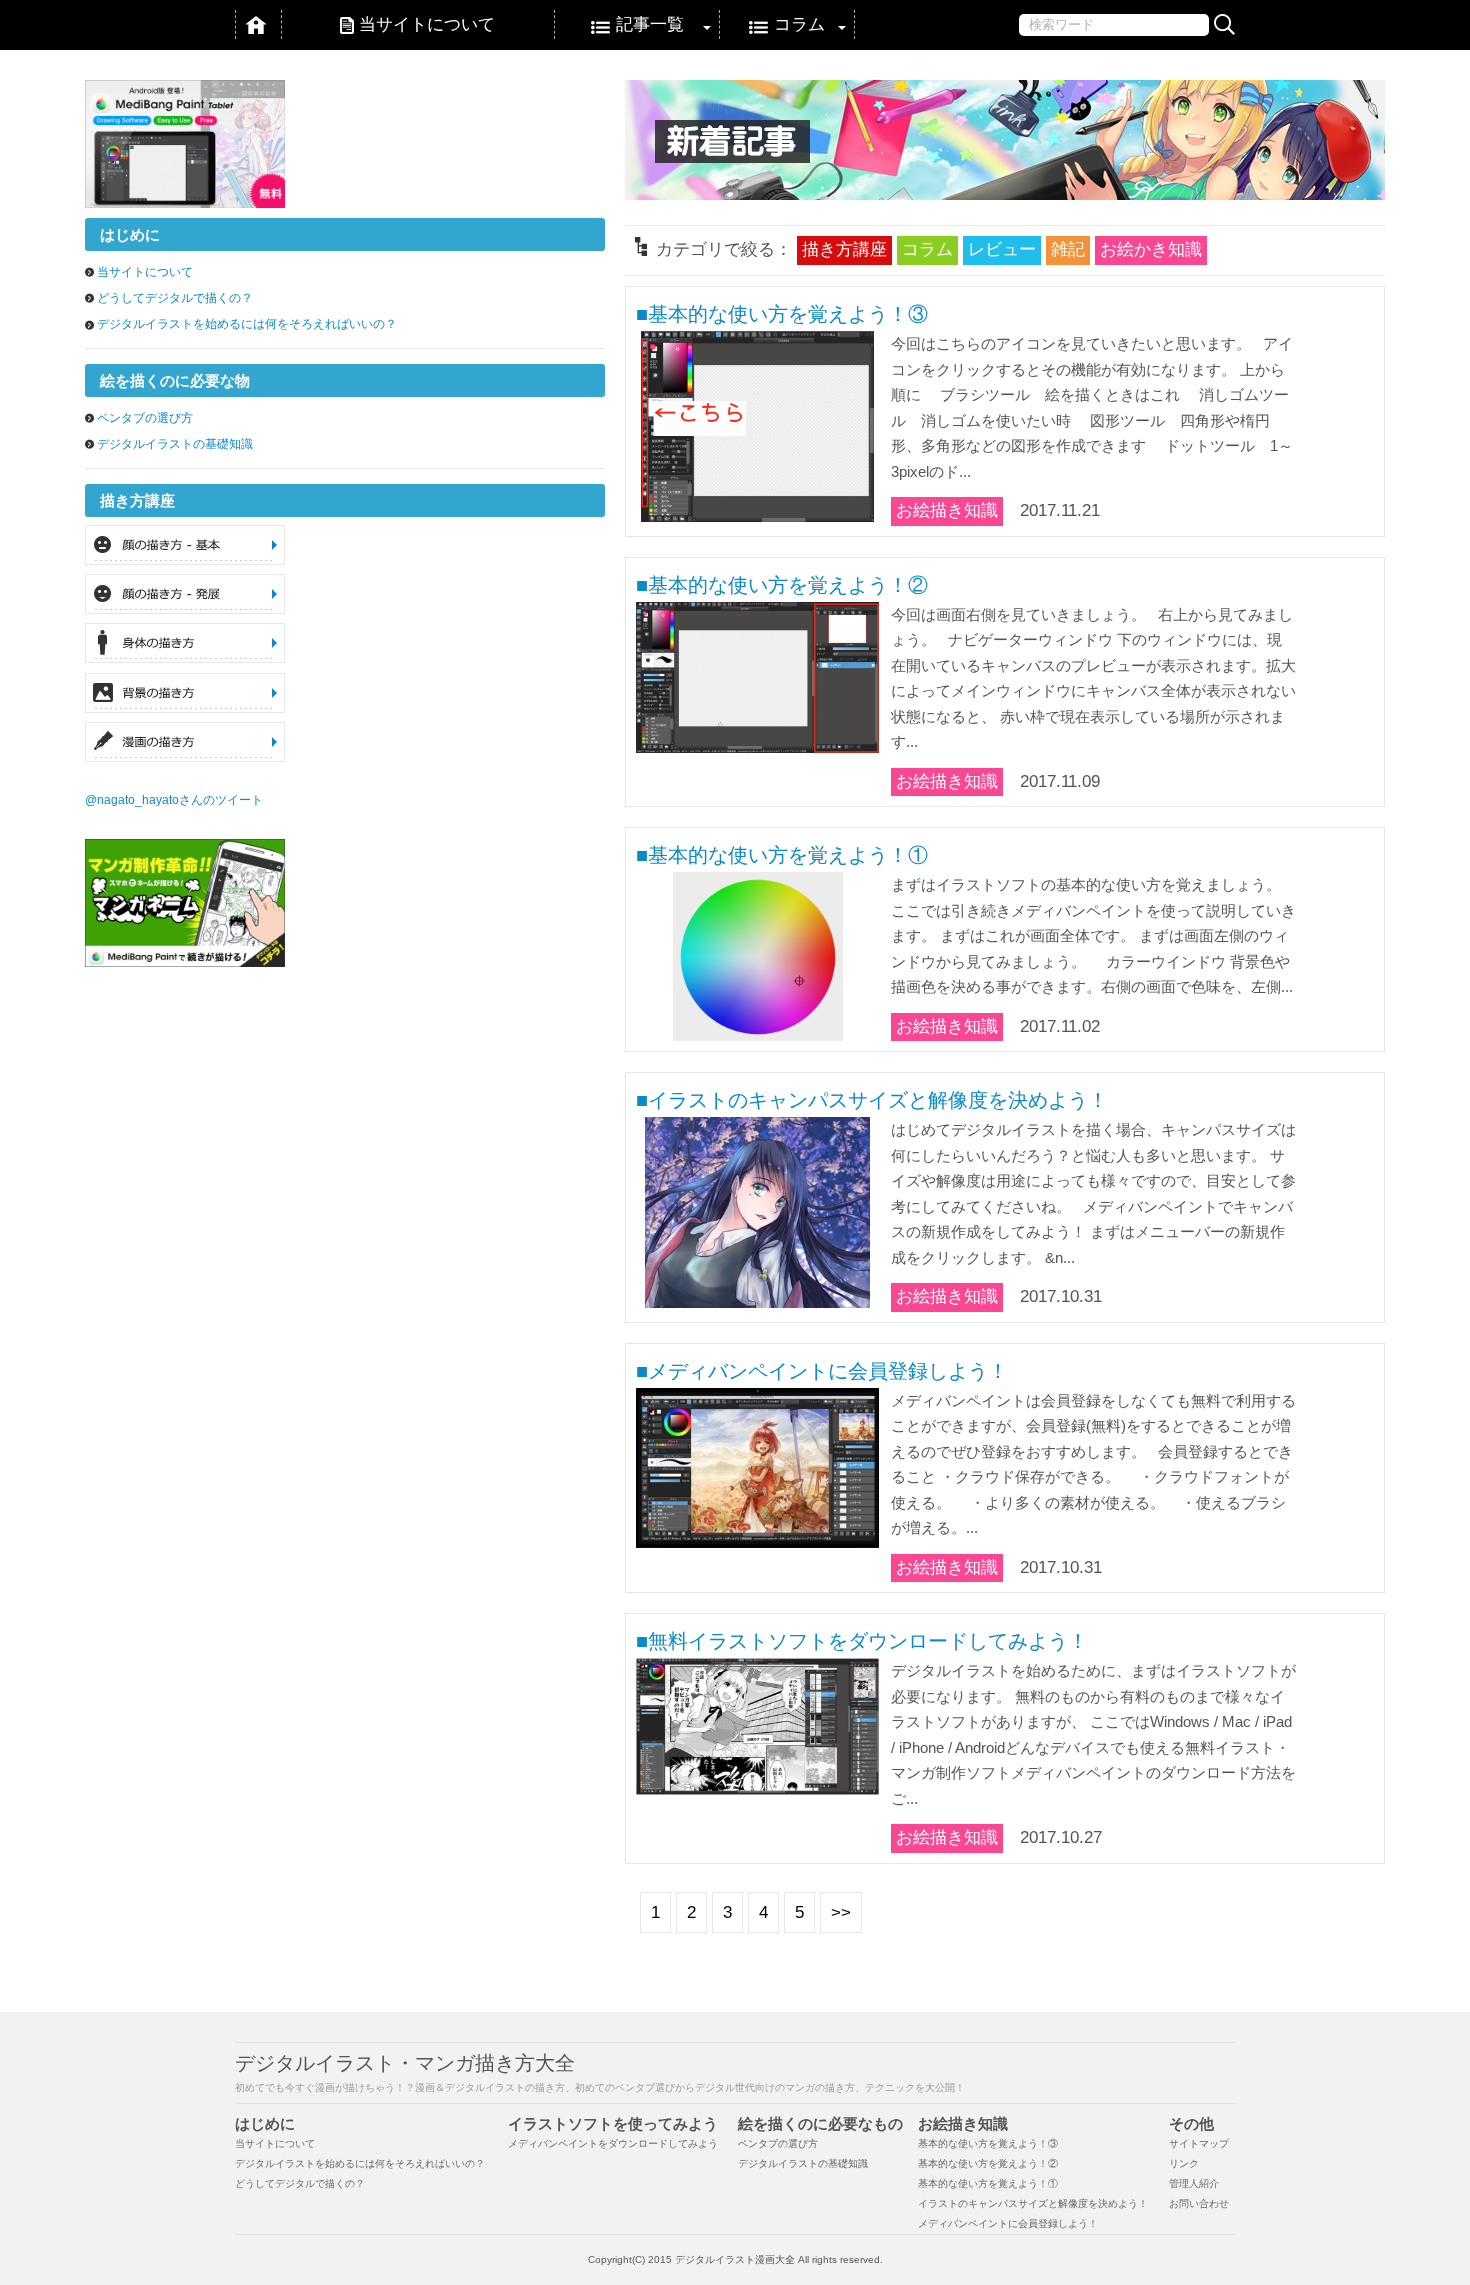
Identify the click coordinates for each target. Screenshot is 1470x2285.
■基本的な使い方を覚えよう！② (782, 585)
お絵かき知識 (1151, 249)
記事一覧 (650, 25)
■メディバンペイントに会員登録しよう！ (822, 1371)
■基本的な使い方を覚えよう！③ (782, 314)
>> (841, 1912)
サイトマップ (1199, 2143)
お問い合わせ (1199, 2203)
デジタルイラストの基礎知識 (175, 444)
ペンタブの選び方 (145, 418)
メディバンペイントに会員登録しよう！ (1008, 2223)
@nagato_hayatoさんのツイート (174, 800)
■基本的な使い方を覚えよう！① (782, 855)
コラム (799, 25)
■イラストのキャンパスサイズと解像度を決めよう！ (872, 1100)
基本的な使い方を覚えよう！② (988, 2163)
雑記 (1068, 249)
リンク (1184, 2163)
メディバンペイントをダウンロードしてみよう (613, 2143)
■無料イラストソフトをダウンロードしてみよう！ (862, 1641)
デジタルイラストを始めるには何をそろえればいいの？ (247, 324)
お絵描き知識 (947, 510)
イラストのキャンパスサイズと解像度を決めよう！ (1033, 2203)
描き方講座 (844, 249)
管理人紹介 (1194, 2183)
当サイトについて (427, 25)
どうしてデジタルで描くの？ (175, 298)
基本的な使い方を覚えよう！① (988, 2183)
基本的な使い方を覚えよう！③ (988, 2143)
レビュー (1002, 249)
